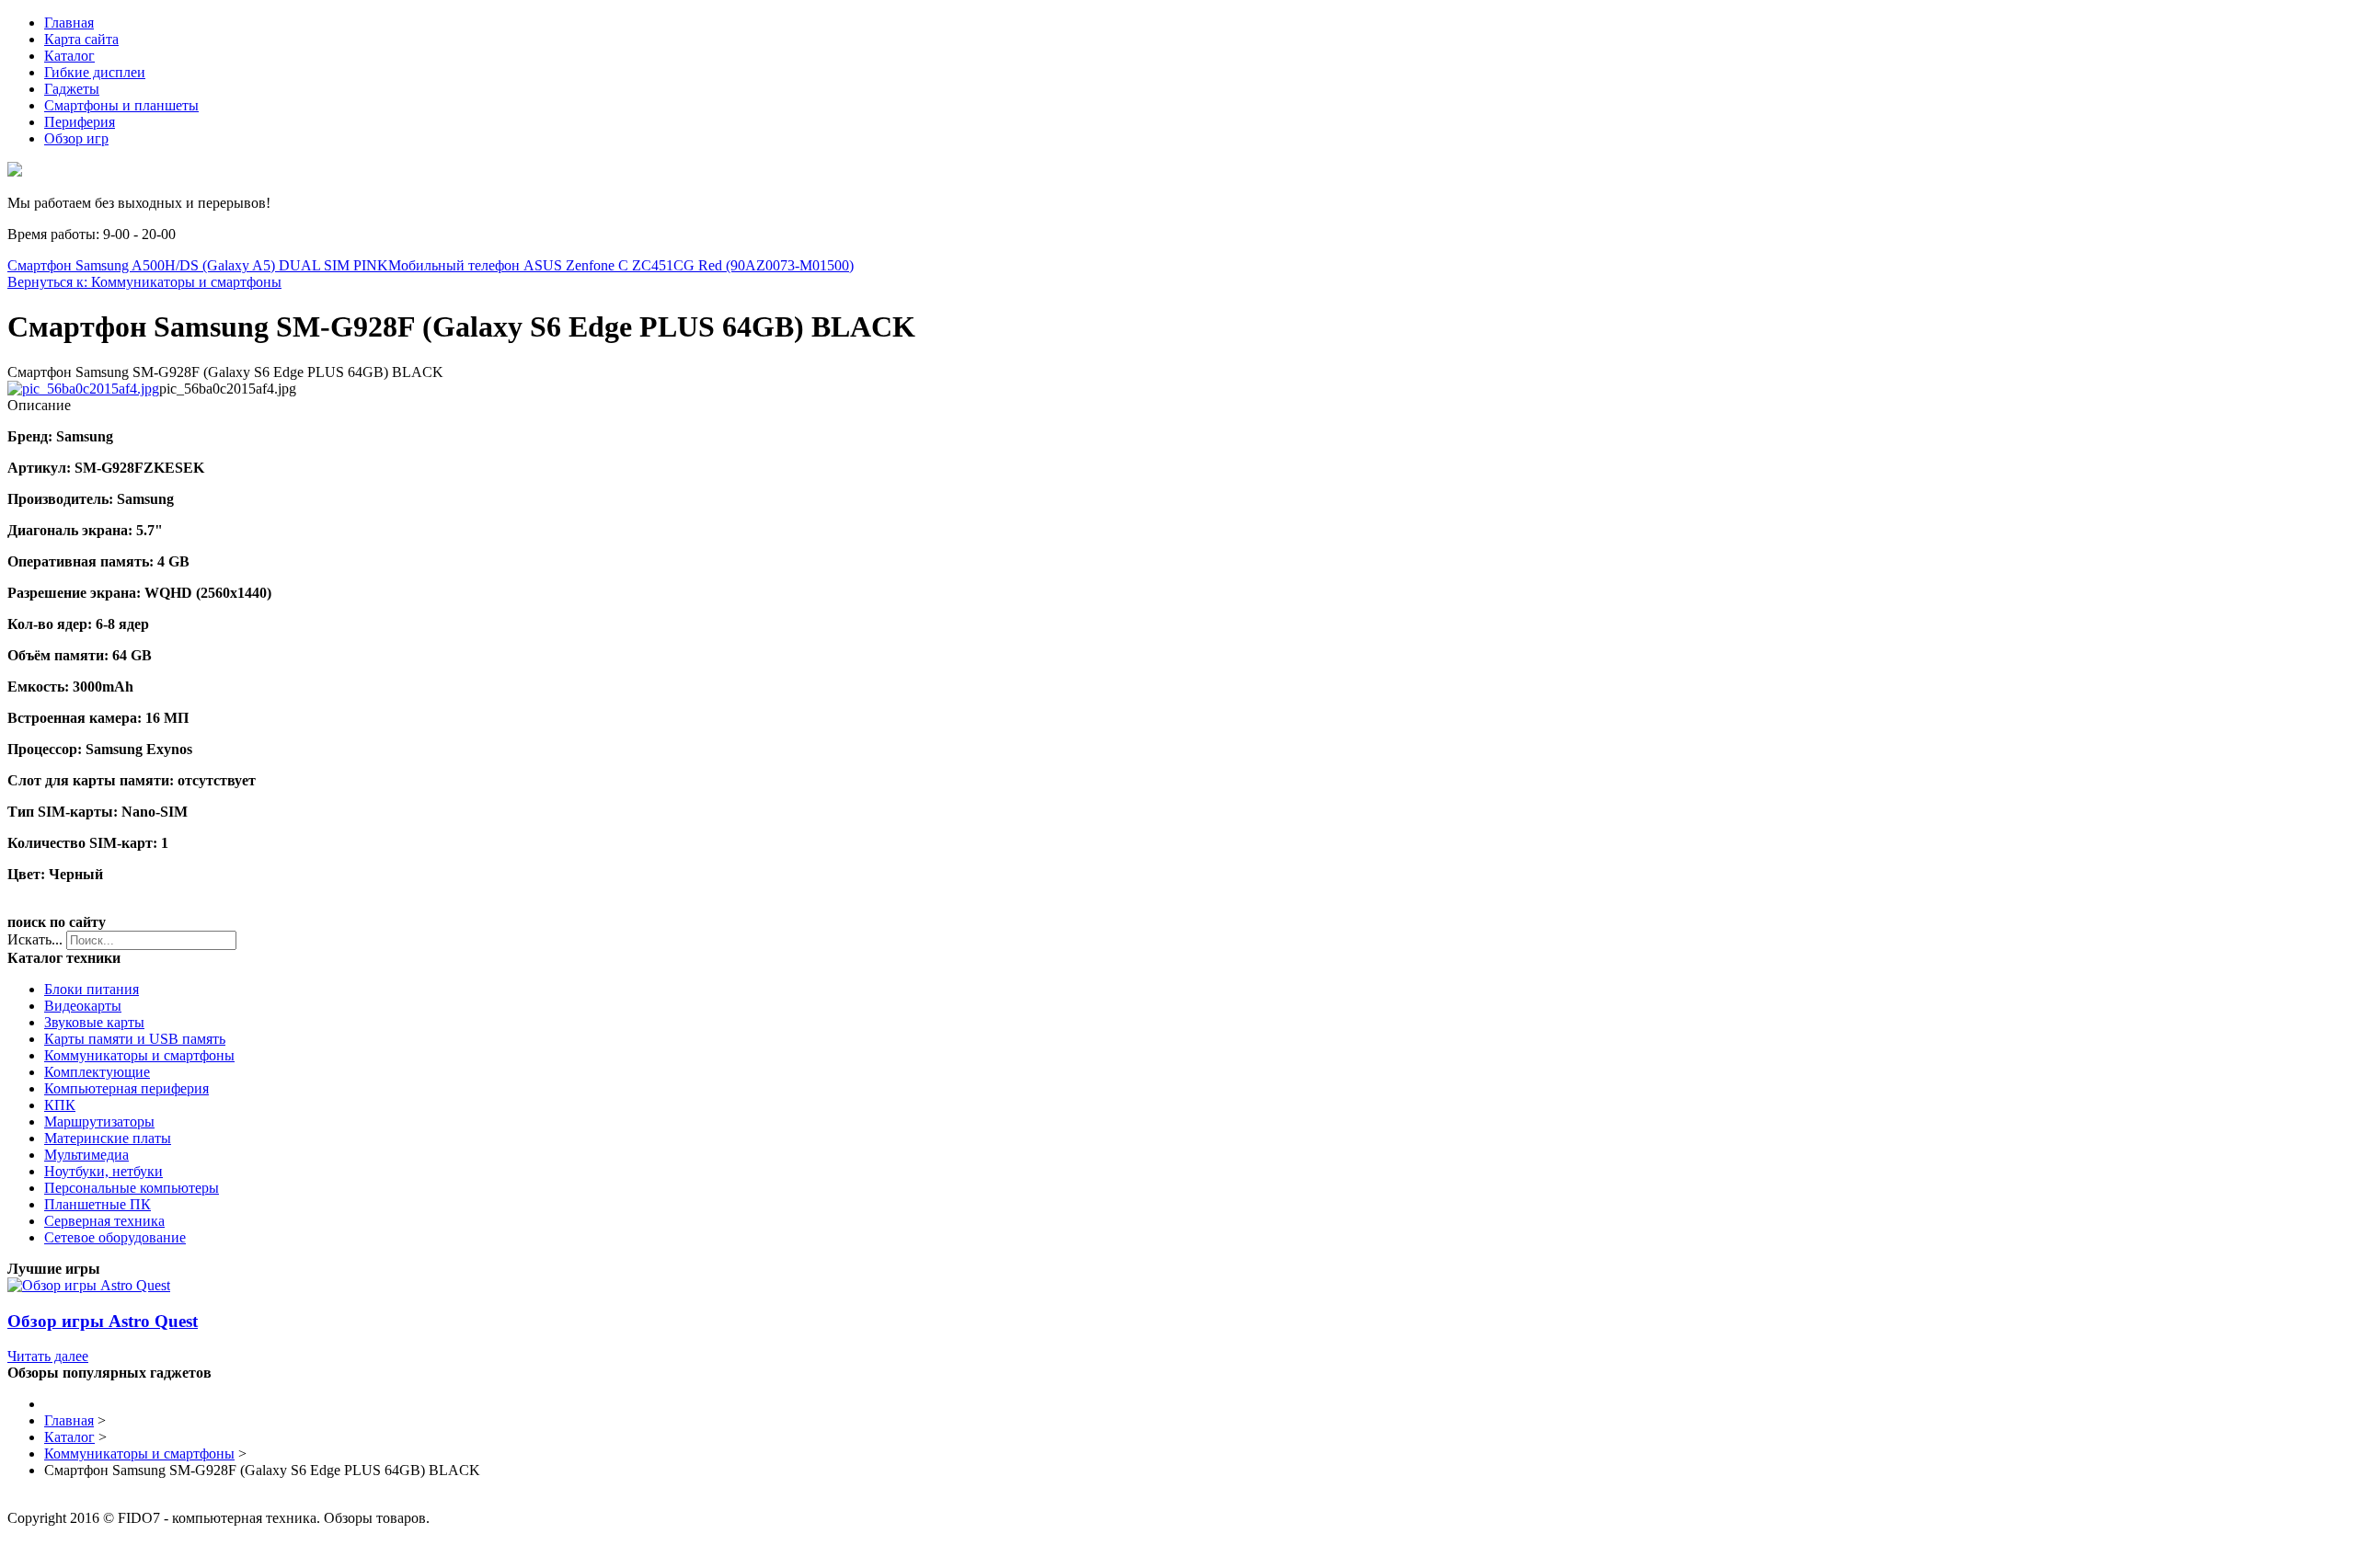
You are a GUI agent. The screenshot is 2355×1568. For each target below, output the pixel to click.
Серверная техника (104, 1221)
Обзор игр (76, 138)
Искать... (35, 939)
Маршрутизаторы (99, 1122)
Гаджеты (72, 89)
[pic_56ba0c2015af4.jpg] (83, 389)
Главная (69, 23)
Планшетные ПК (98, 1204)
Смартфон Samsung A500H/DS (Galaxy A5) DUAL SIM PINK (198, 265)
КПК (60, 1105)
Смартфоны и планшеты (121, 105)
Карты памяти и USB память (135, 1039)
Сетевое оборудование (115, 1237)
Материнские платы (108, 1138)
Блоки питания (92, 989)
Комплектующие (97, 1072)
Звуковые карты (94, 1022)
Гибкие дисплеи (95, 72)
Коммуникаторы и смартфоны (139, 1055)
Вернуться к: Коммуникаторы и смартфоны (144, 282)
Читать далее (48, 1356)
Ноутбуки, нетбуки (103, 1171)
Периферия (80, 122)
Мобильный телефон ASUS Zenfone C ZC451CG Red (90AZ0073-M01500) (621, 265)
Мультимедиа (86, 1155)
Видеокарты (83, 1006)
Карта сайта (81, 39)
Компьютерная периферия (126, 1088)
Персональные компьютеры (132, 1188)
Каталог (69, 56)
